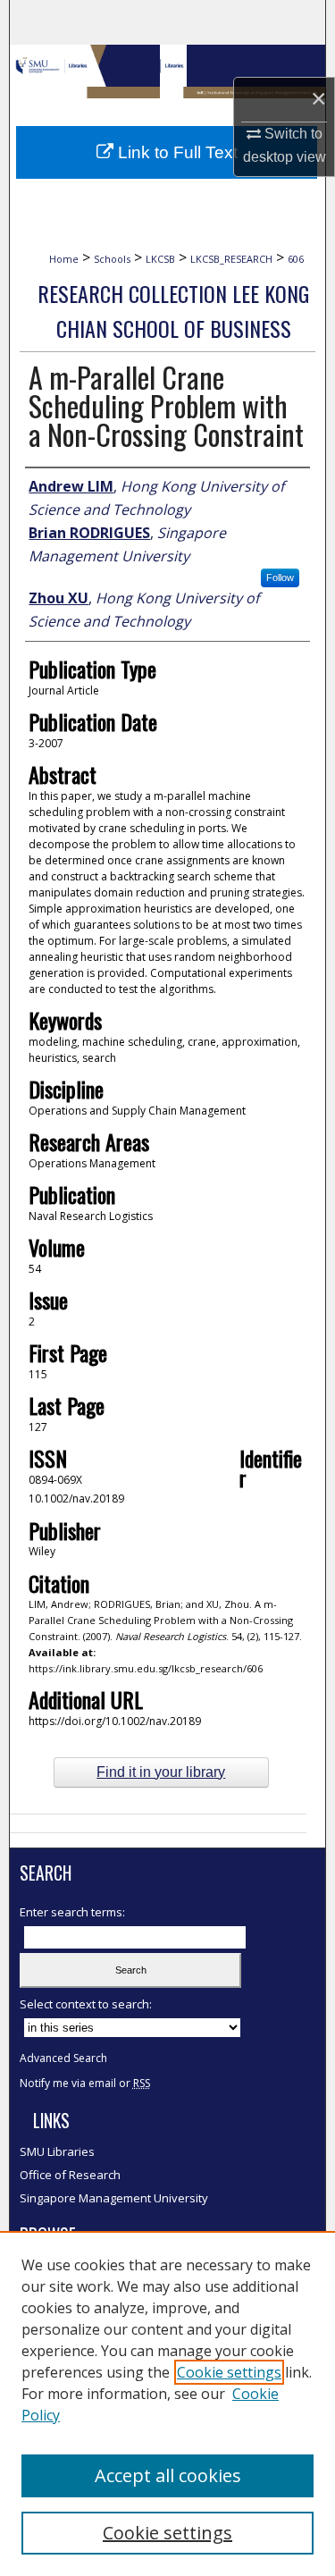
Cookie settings (229, 2372)
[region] (167, 2403)
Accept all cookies (168, 2475)
